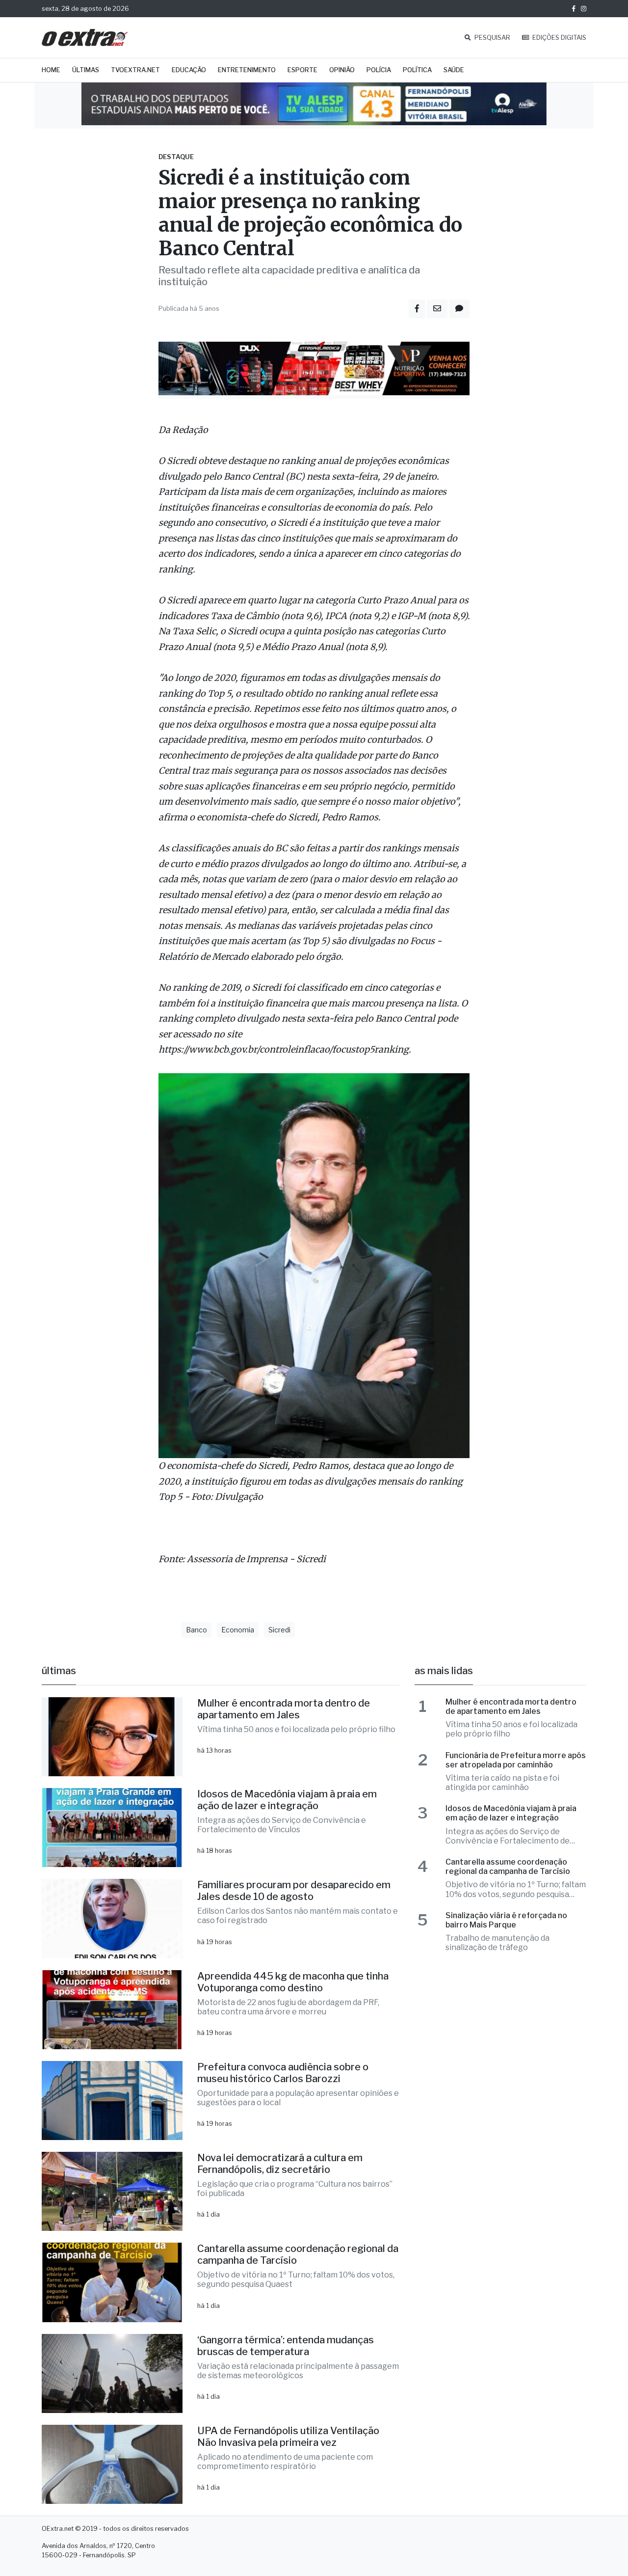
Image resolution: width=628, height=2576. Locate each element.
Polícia (379, 70)
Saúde (454, 70)
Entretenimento (247, 70)
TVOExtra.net (135, 70)
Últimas (86, 70)
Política (417, 70)
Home (51, 70)
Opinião (342, 70)
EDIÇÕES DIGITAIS (559, 38)
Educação (189, 70)
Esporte (302, 70)
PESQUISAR (492, 38)
